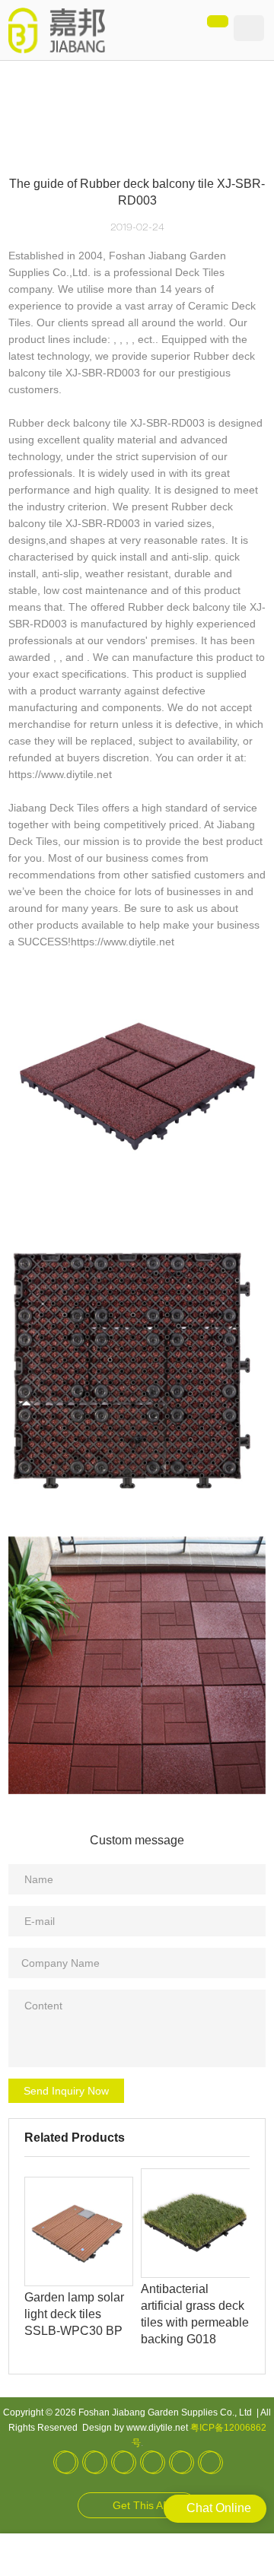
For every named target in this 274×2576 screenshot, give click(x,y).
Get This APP (145, 2505)
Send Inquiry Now (66, 2091)
